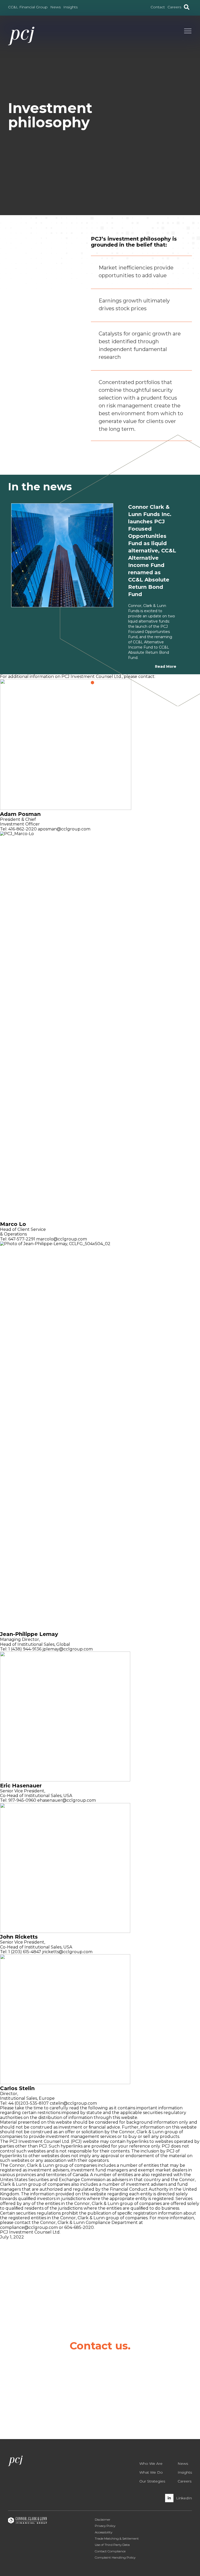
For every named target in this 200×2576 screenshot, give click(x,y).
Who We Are (151, 2463)
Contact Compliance (110, 2551)
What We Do (151, 2472)
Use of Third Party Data (112, 2545)
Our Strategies (152, 2481)
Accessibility (104, 2532)
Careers (185, 2481)
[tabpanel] (100, 586)
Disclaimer (103, 2519)
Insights (185, 2472)
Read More (166, 666)
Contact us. (100, 2346)
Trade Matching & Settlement (117, 2538)
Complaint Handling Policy (115, 2557)
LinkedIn (184, 2498)
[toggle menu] (188, 32)
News (183, 2463)
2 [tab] (98, 683)
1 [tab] (93, 683)
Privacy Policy (105, 2526)
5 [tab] (110, 683)
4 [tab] (106, 683)
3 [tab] (102, 683)
